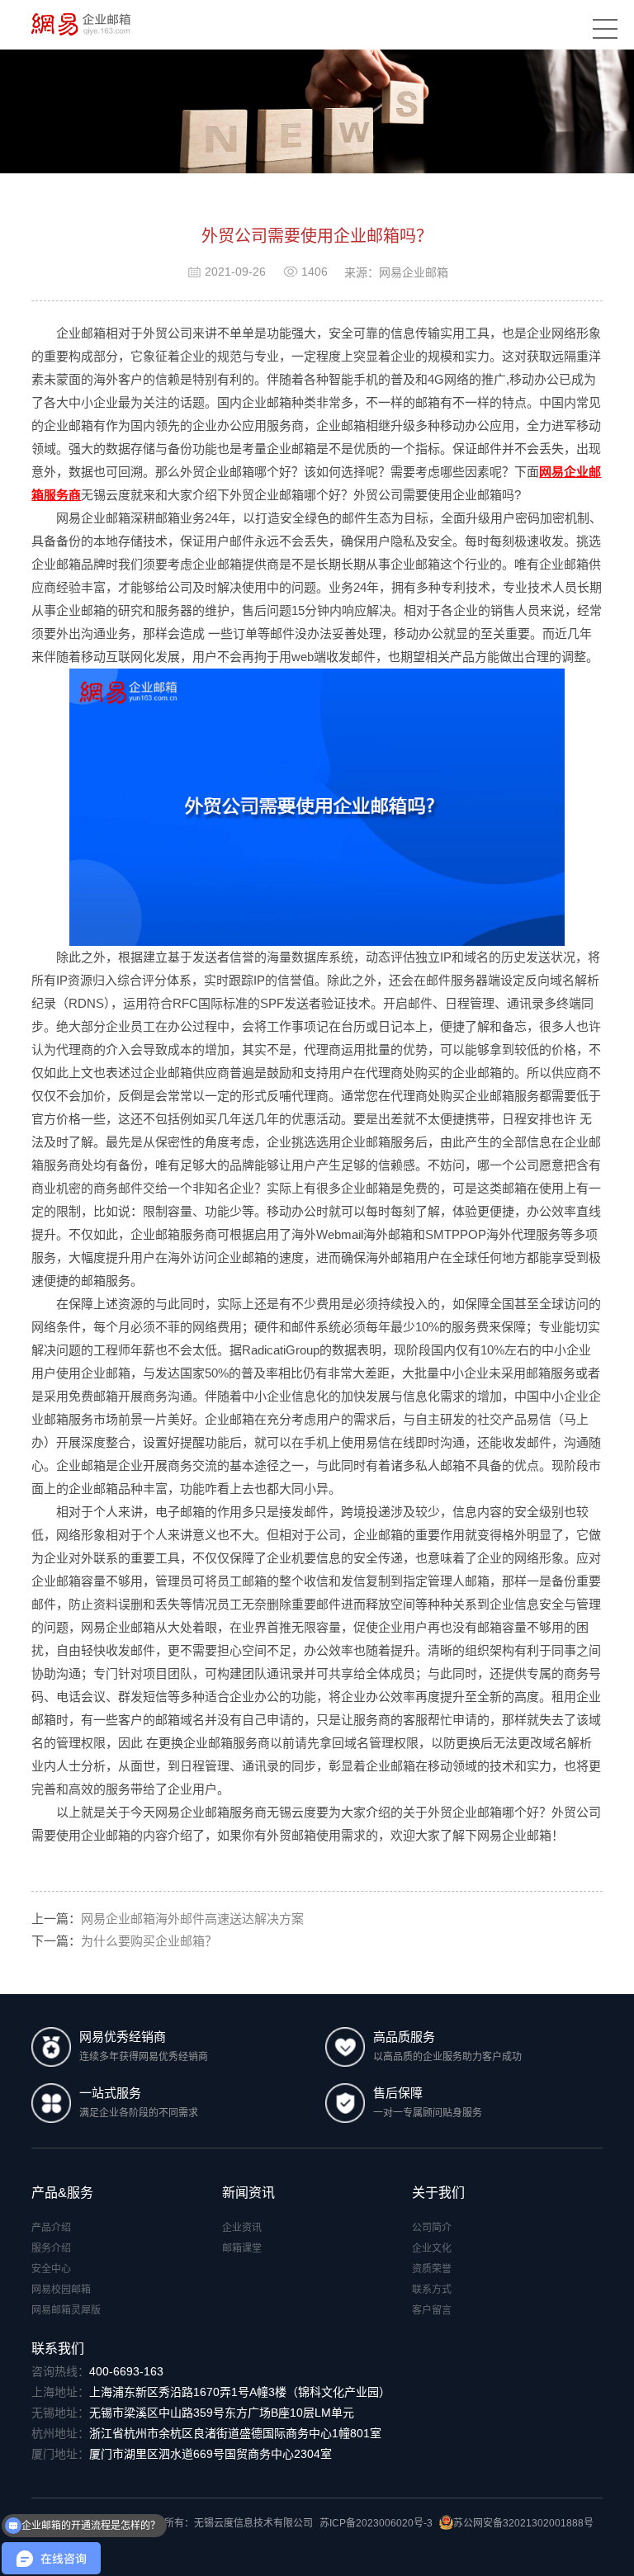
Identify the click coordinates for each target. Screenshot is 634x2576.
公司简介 (432, 2228)
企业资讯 (242, 2228)
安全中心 (51, 2269)
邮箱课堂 (242, 2248)
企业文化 (432, 2248)
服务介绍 (51, 2248)
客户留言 (432, 2310)
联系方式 (432, 2290)
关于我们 (438, 2193)
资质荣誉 (432, 2269)
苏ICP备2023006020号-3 (376, 2523)
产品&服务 (62, 2193)
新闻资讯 (248, 2193)
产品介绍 (51, 2228)
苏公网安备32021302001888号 (523, 2523)
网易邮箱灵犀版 (66, 2310)
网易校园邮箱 (61, 2290)
